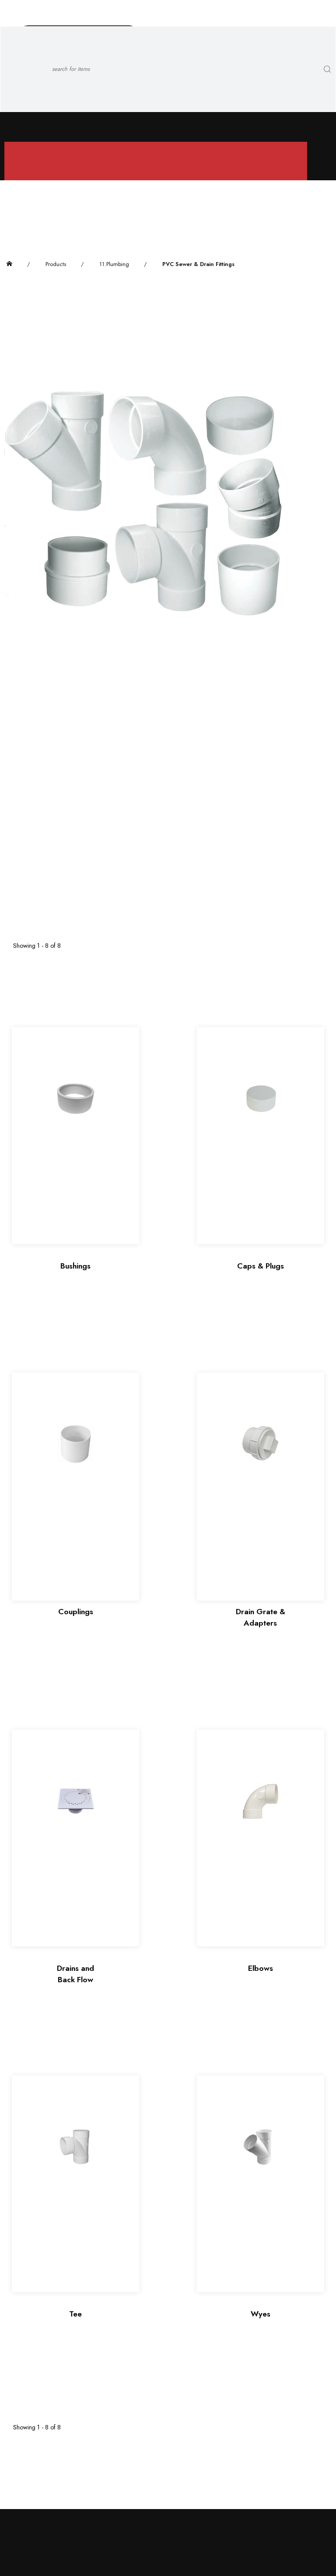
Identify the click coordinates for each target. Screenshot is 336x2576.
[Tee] (75, 2184)
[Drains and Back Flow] (75, 1838)
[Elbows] (261, 1838)
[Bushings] (75, 1135)
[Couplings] (75, 1487)
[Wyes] (261, 2184)
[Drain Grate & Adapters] (261, 1487)
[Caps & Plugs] (261, 1135)
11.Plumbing (114, 264)
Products (56, 264)
